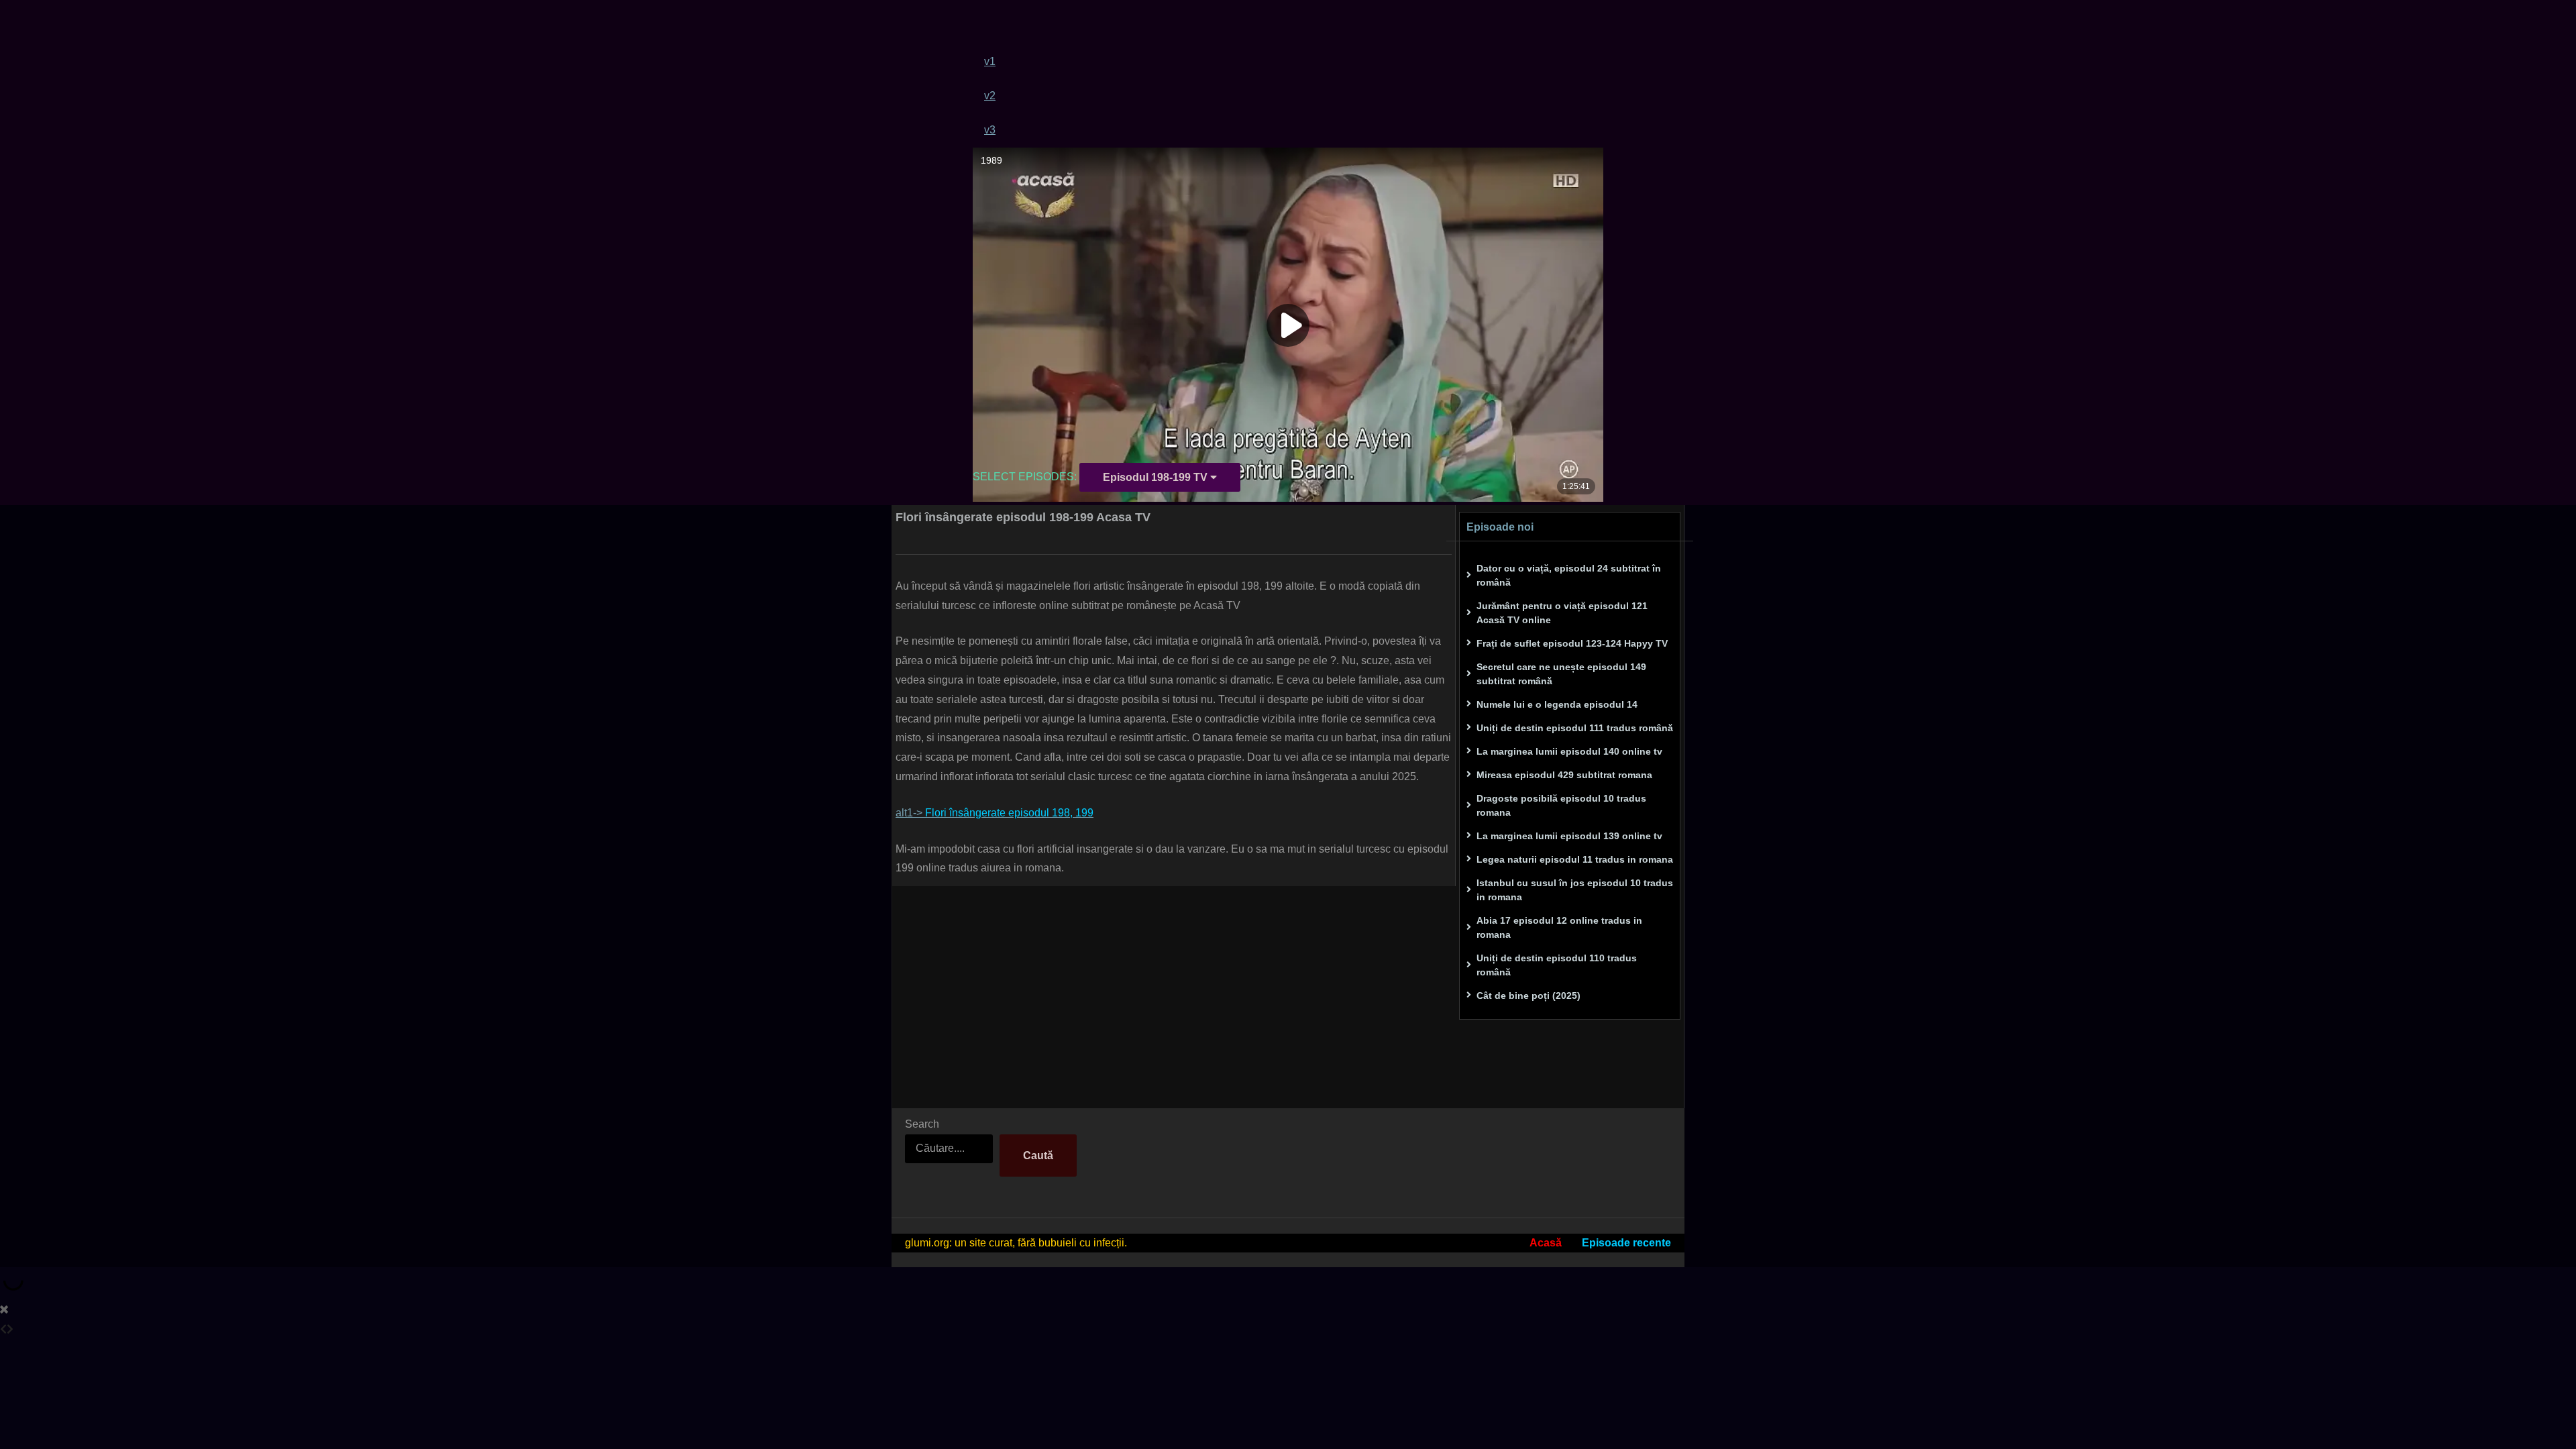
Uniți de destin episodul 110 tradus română (1557, 965)
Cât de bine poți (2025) (1528, 996)
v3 (990, 130)
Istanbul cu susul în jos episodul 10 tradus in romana (1575, 890)
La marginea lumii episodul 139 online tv (1569, 836)
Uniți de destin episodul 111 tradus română (1575, 728)
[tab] (1294, 61)
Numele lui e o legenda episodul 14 (1557, 704)
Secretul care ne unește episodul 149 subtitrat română (1561, 674)
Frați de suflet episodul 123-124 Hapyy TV (1572, 643)
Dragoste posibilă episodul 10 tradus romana (1561, 805)
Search (922, 1124)
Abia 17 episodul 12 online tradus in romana (1559, 927)
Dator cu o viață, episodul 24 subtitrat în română (1569, 575)
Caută (1038, 1156)
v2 (990, 96)
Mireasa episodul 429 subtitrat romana (1564, 775)
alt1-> (995, 813)
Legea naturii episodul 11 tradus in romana (1575, 859)
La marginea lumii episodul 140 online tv (1569, 751)
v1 (990, 61)
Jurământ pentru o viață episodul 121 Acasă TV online (1562, 613)
